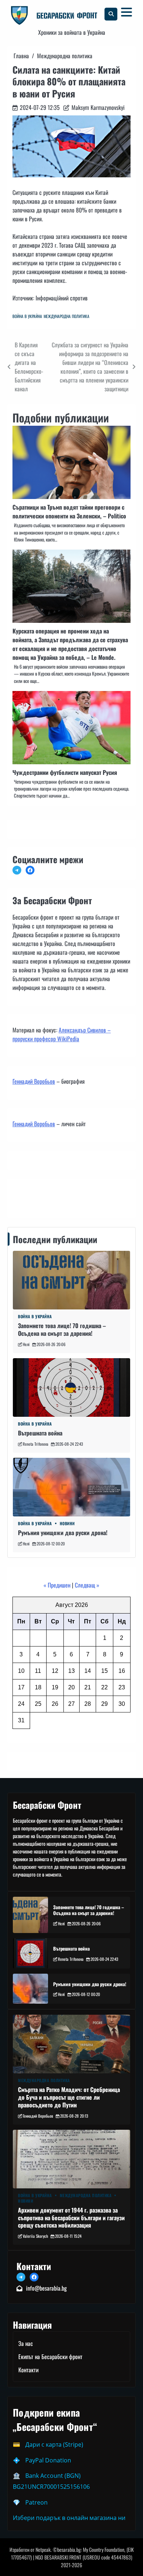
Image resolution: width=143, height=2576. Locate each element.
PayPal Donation (48, 2460)
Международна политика (67, 316)
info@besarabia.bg (46, 2288)
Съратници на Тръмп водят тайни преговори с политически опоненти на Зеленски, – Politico (69, 511)
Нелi (26, 1344)
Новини (67, 1524)
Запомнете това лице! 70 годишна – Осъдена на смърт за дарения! (62, 1329)
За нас (26, 2343)
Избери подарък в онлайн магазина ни (69, 2518)
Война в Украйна (27, 316)
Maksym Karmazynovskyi (98, 107)
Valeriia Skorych (35, 2236)
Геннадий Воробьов (34, 1081)
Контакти (25, 1197)
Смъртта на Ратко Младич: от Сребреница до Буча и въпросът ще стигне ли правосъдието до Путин (69, 2097)
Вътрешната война (40, 1433)
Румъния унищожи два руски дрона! (63, 1533)
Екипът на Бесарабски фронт (50, 2357)
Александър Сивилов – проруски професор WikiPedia (62, 1034)
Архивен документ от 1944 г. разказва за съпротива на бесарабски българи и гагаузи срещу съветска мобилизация (71, 2218)
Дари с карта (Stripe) (54, 2444)
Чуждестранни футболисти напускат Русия (65, 772)
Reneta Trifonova (36, 1444)
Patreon (36, 2502)
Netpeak (43, 2549)
